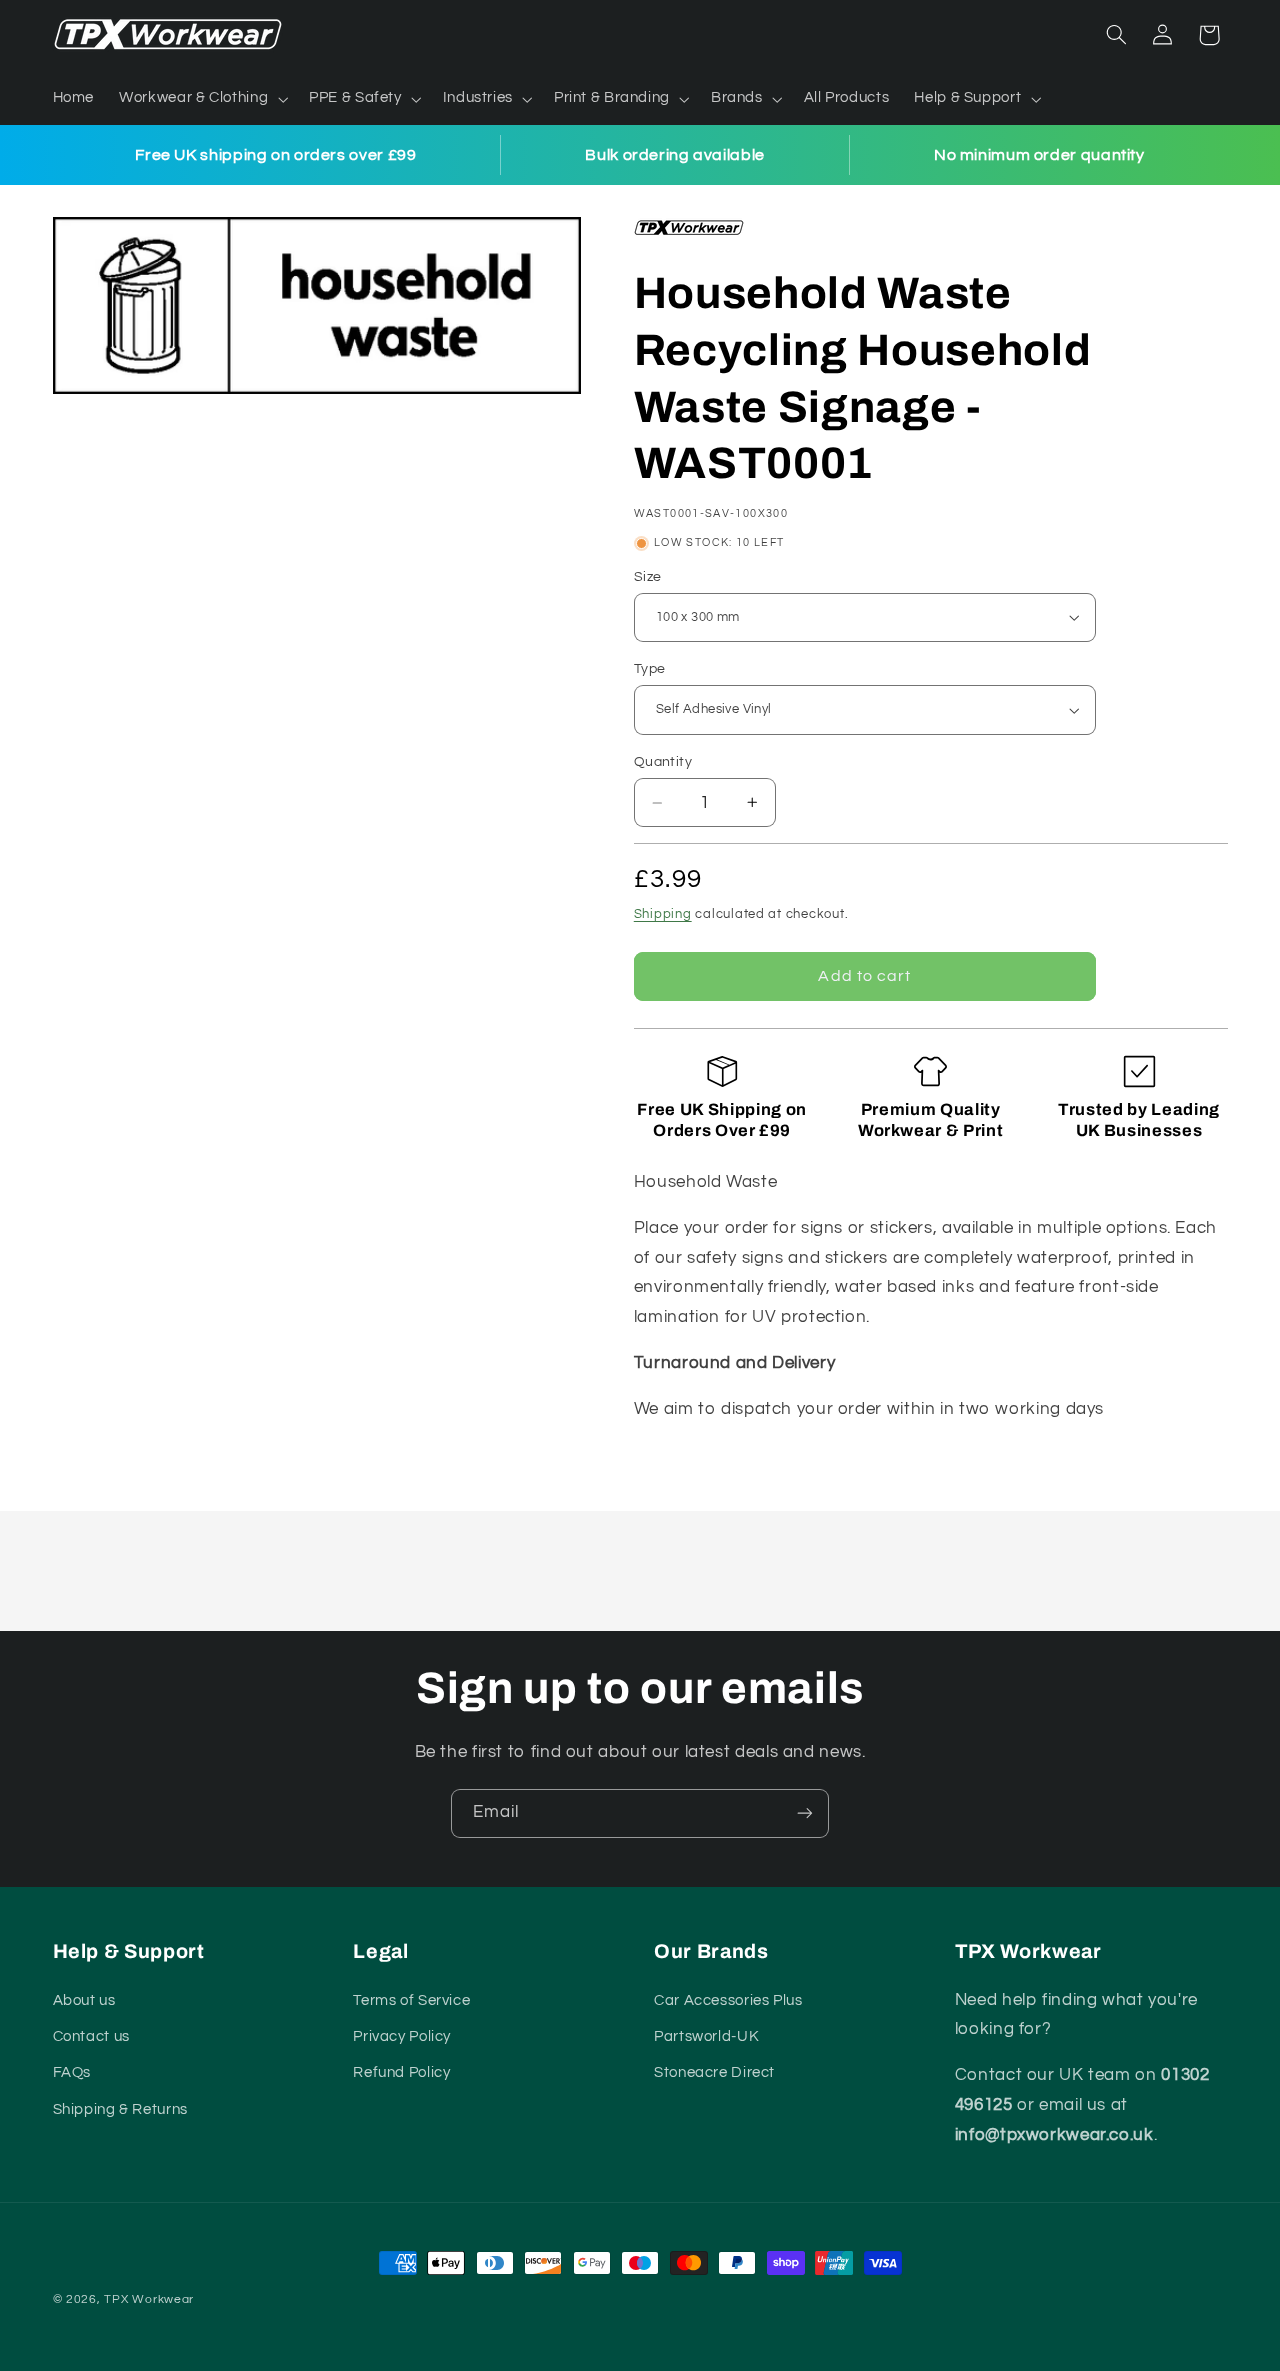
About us (84, 1999)
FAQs (72, 2072)
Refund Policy (401, 2072)
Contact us (91, 2036)
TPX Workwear (149, 2299)
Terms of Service (411, 1999)
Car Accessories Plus (728, 1999)
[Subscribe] (805, 1813)
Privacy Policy (402, 2036)
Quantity (663, 762)
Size (648, 577)
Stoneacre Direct (714, 2072)
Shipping (663, 914)
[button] (202, 99)
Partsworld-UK (706, 2036)
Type (650, 669)
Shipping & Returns (120, 2108)
